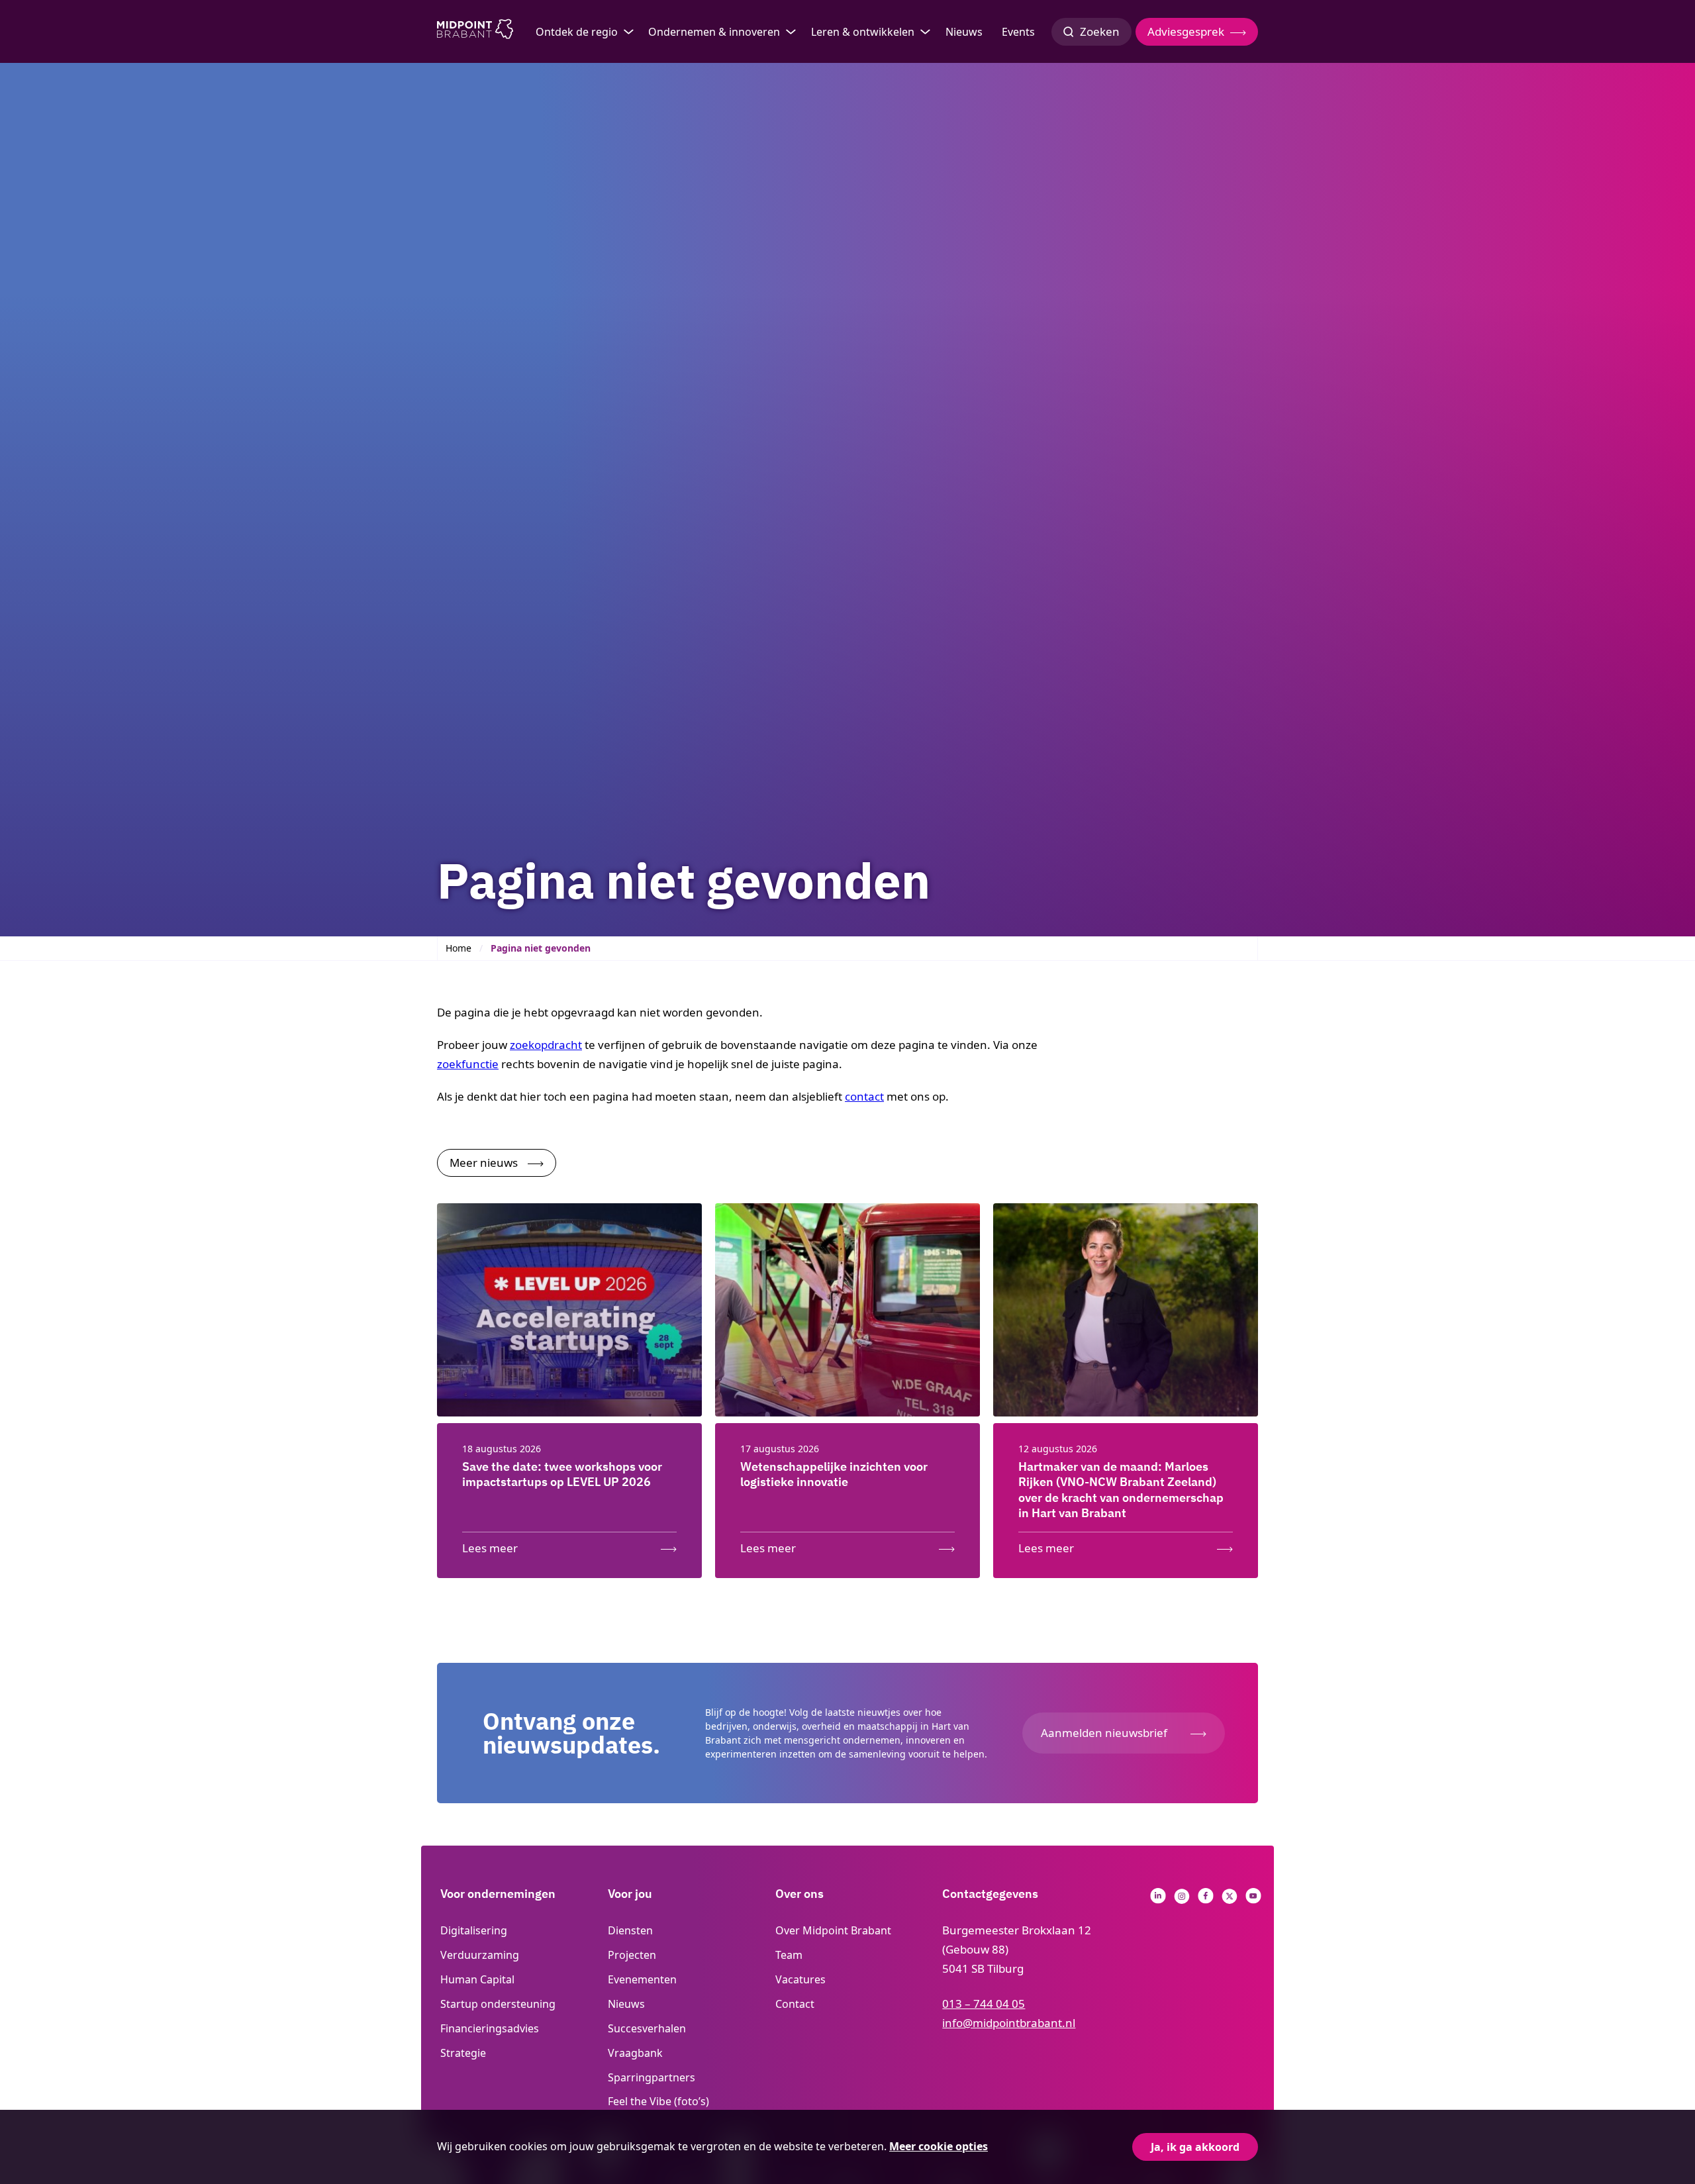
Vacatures (800, 1979)
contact (864, 1096)
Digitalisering (474, 1930)
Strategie (463, 2053)
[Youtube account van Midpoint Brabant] (1253, 1900)
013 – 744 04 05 (984, 2004)
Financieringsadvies (490, 2028)
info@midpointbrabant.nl (1009, 2023)
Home (459, 948)
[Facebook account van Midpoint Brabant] (1206, 1900)
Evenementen (642, 1979)
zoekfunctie (468, 1064)
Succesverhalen (647, 2028)
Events (1018, 32)
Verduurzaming (480, 1955)
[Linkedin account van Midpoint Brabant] (1158, 1900)
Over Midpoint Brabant (833, 1930)
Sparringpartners (652, 2077)
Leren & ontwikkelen (863, 32)
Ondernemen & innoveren (714, 32)
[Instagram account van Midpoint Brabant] (1182, 1900)
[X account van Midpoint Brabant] (1230, 1900)
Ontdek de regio (577, 32)
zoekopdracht (546, 1045)
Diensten (630, 1930)
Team (789, 1955)
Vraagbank (635, 2053)
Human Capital (477, 1979)
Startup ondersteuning (498, 2004)
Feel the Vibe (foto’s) (658, 2101)
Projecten (632, 1955)
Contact (795, 2004)
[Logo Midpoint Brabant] (475, 32)
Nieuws (964, 32)
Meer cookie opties (939, 2146)
